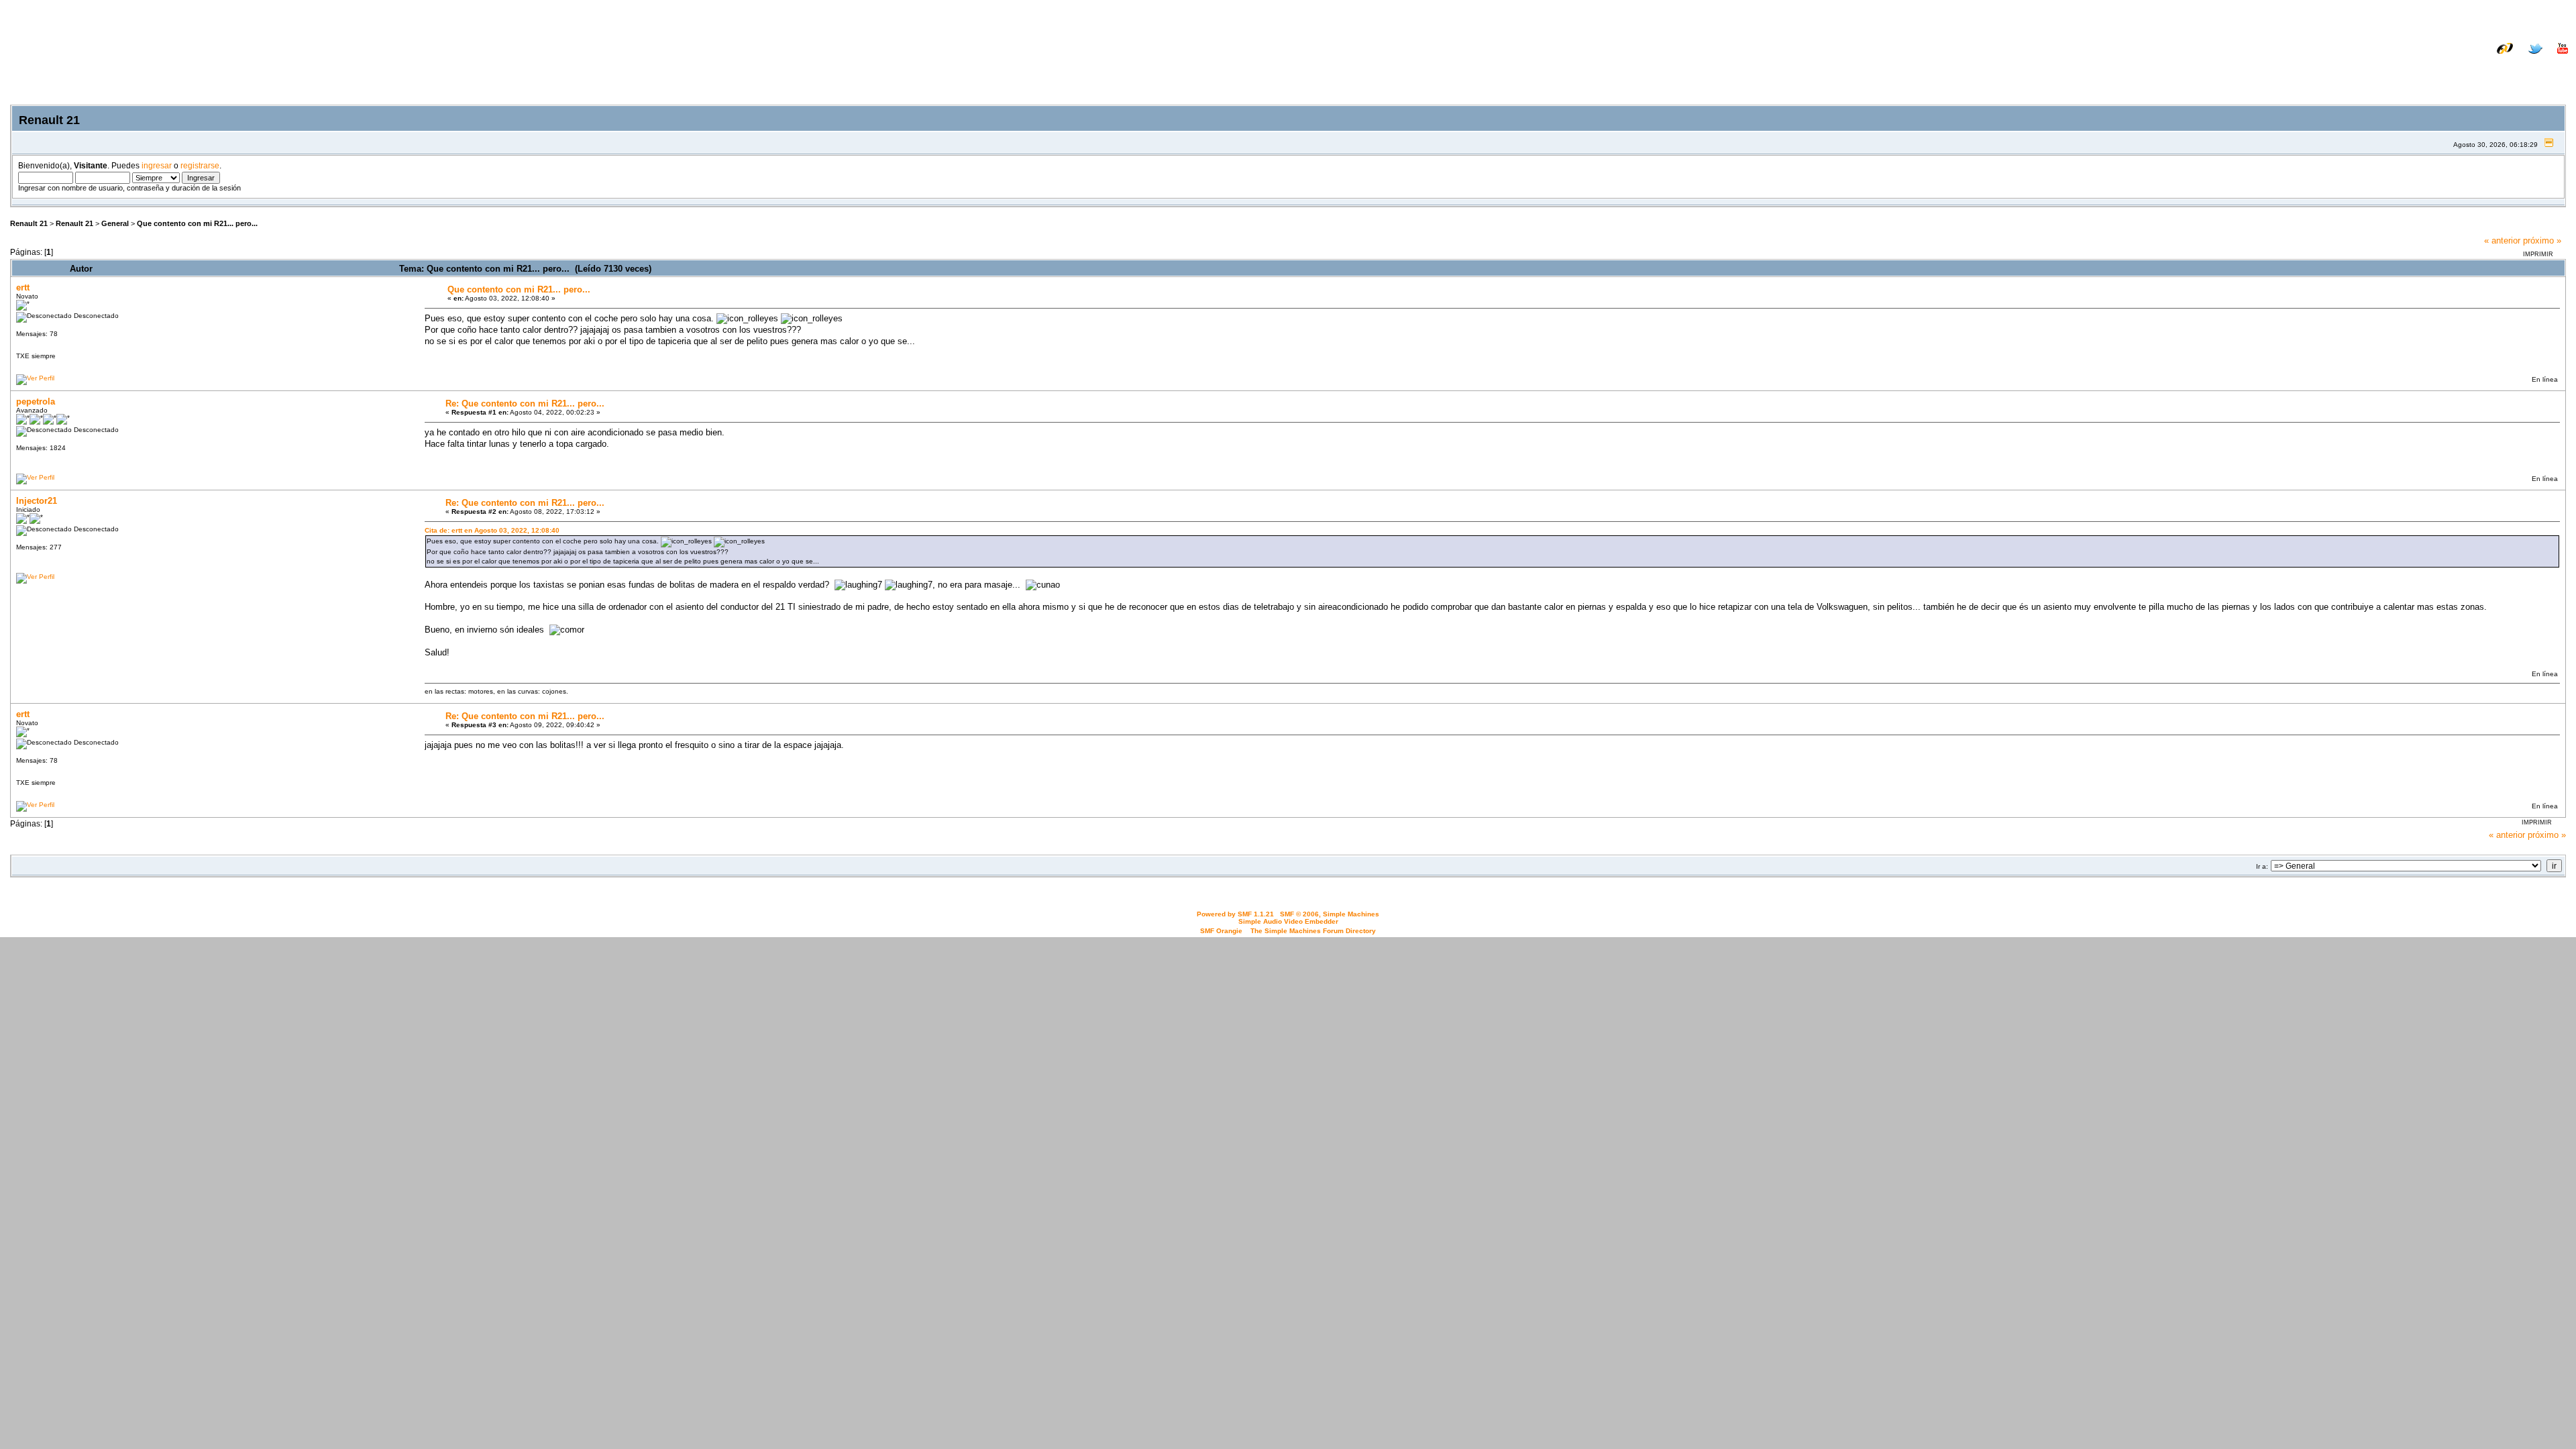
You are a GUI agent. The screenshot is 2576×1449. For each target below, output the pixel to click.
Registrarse (2543, 69)
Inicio (2401, 69)
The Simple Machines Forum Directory (1313, 931)
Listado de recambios (2481, 59)
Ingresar (2486, 69)
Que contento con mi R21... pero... (197, 223)
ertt (23, 287)
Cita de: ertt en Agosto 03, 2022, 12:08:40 (492, 530)
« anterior (2502, 240)
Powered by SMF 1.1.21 (1235, 914)
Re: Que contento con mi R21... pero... (525, 404)
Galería (2553, 59)
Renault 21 (29, 223)
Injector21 (37, 501)
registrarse (200, 165)
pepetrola (36, 401)
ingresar (157, 165)
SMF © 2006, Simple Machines (1330, 914)
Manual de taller (2392, 59)
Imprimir (2538, 254)
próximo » (2542, 240)
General (115, 223)
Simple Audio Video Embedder (1288, 921)
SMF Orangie (1221, 931)
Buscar (2440, 69)
